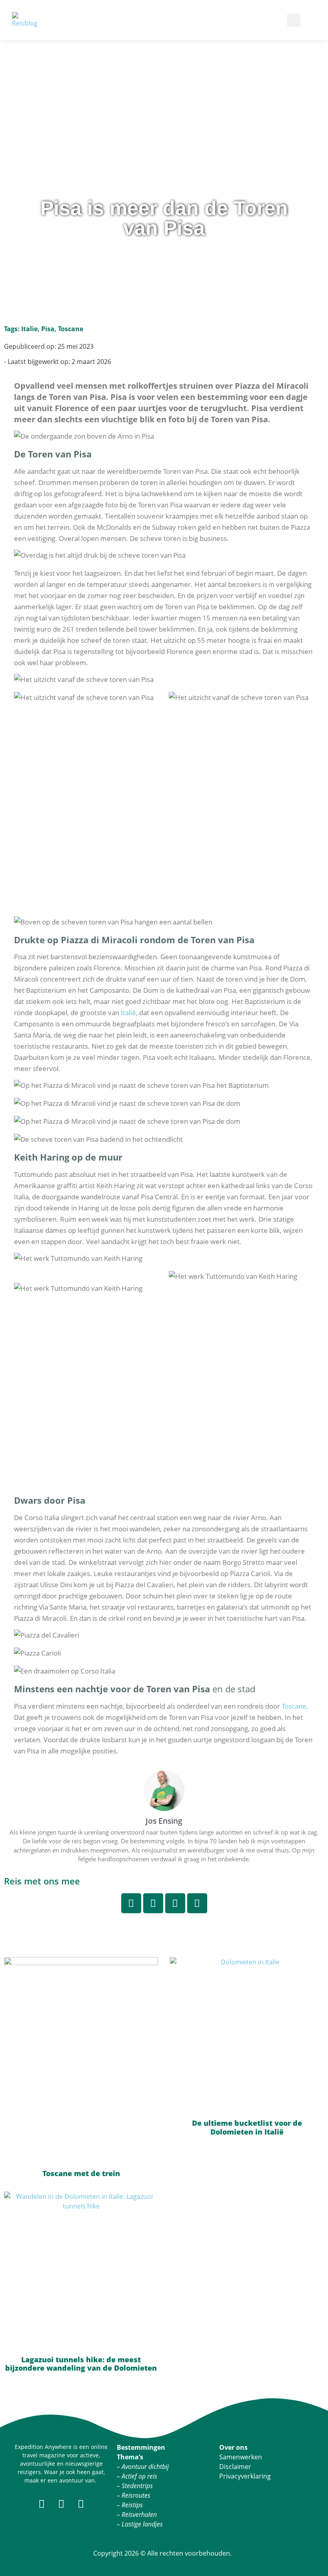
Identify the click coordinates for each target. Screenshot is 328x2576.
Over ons (234, 2447)
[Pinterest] (153, 1903)
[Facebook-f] (42, 2503)
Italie (29, 329)
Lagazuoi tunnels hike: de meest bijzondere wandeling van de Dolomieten (81, 2364)
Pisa (48, 329)
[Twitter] (175, 1903)
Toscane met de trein (81, 2173)
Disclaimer (235, 2467)
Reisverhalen (139, 2514)
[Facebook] (197, 1903)
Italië (128, 1013)
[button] (186, 20)
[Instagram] (131, 1903)
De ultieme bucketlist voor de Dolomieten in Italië (247, 2127)
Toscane (71, 329)
